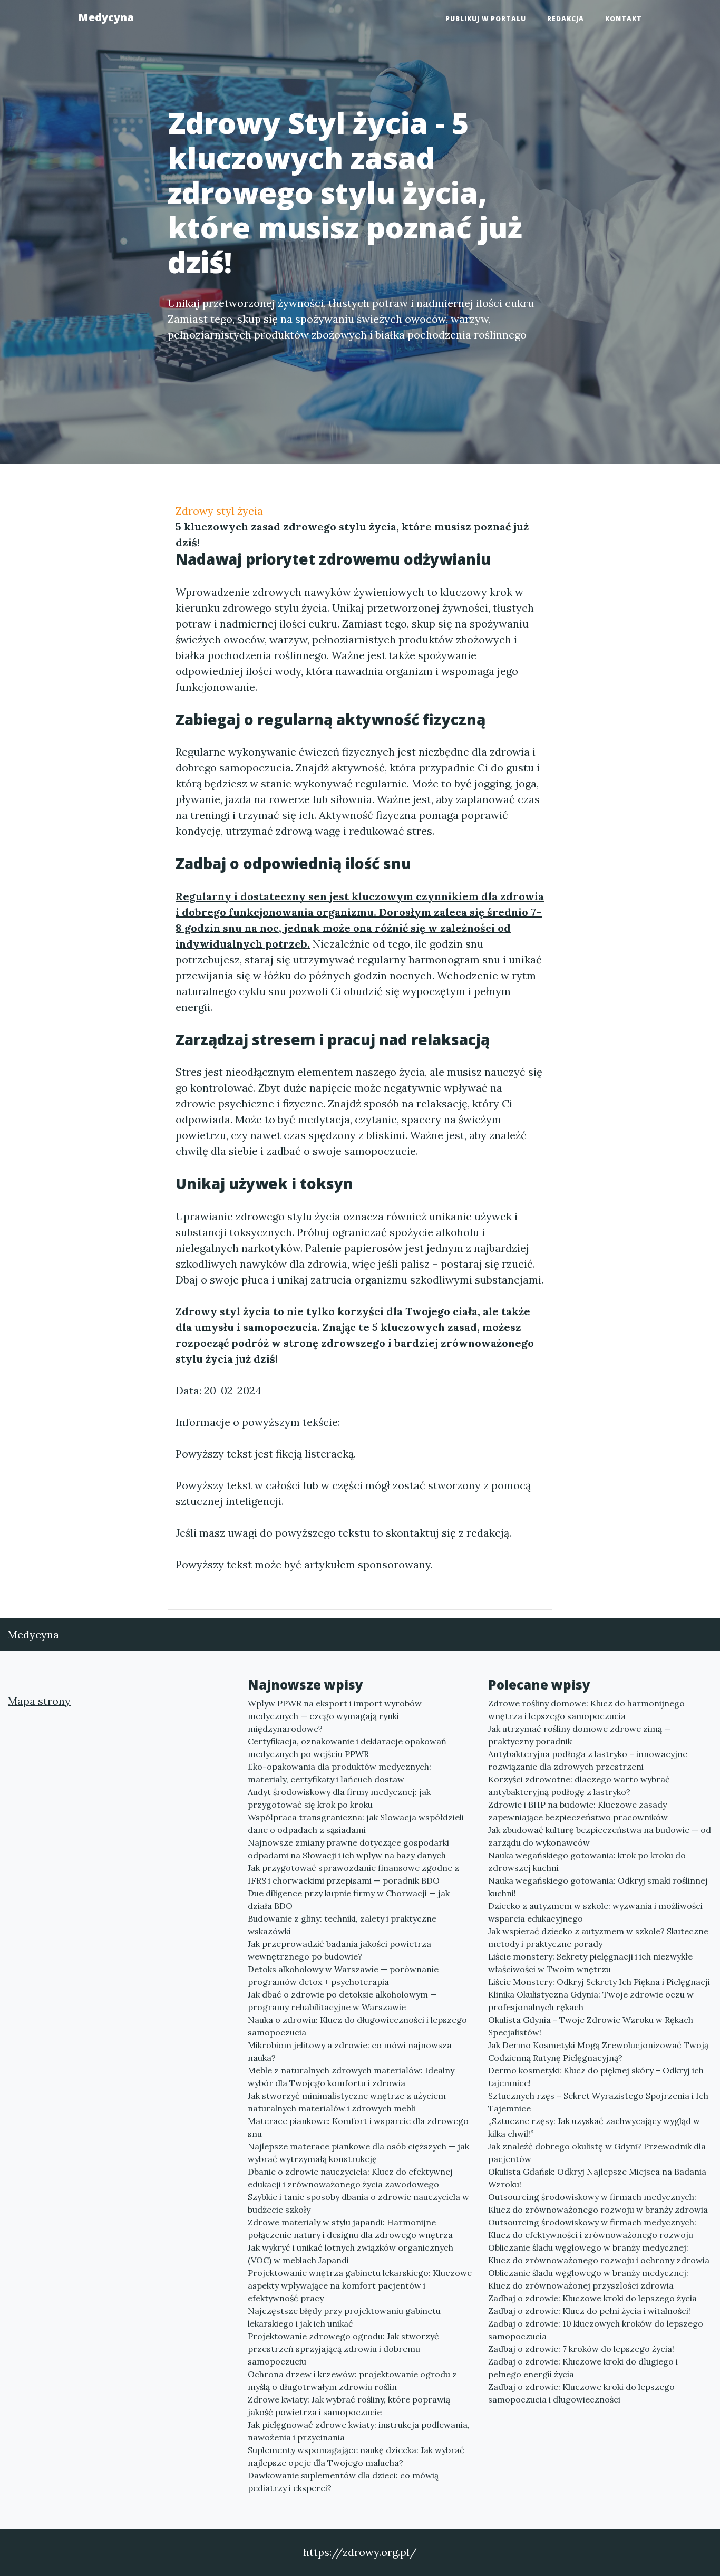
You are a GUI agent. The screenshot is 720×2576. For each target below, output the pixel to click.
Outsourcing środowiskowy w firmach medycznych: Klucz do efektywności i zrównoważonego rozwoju (592, 2228)
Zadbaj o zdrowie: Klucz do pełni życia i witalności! (589, 2311)
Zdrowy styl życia (219, 511)
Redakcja (566, 19)
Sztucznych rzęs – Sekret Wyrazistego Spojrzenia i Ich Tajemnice (598, 2102)
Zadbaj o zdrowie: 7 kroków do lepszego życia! (581, 2349)
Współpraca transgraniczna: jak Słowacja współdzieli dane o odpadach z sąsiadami (356, 1824)
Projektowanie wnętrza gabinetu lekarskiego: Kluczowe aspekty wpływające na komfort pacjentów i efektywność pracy (360, 2285)
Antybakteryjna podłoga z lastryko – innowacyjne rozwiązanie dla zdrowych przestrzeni (588, 1760)
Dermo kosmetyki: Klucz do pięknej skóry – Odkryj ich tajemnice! (596, 2077)
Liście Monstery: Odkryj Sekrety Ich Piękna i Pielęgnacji (599, 1982)
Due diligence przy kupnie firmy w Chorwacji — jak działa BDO (349, 1899)
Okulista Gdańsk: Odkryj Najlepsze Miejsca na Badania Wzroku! (597, 2178)
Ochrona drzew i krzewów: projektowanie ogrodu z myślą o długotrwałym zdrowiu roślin (352, 2380)
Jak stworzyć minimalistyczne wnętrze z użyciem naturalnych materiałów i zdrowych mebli (347, 2102)
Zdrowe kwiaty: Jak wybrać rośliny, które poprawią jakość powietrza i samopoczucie (349, 2406)
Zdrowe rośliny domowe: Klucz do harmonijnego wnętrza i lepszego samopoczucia (586, 1710)
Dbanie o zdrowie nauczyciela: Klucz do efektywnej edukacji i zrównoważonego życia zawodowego (350, 2178)
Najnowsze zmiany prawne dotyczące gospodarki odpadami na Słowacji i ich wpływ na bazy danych (348, 1849)
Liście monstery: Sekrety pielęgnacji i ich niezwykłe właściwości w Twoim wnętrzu (590, 1963)
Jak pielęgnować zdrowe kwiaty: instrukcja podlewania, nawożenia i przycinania (359, 2431)
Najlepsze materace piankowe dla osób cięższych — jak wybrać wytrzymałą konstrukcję (358, 2153)
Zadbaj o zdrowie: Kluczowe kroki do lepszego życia (592, 2298)
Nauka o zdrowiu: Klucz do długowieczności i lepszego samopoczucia (357, 2026)
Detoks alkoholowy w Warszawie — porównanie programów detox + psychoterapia (343, 1975)
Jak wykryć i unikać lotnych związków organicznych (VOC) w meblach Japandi (351, 2254)
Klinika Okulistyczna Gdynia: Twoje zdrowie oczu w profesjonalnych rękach (591, 2001)
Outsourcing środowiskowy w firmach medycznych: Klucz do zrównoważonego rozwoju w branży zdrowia (598, 2203)
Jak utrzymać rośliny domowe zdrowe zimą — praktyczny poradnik (580, 1735)
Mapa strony (39, 1701)
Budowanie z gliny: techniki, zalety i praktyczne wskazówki (342, 1925)
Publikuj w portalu (486, 19)
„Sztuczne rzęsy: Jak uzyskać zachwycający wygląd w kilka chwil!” (594, 2127)
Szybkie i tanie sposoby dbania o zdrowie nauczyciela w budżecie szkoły (358, 2203)
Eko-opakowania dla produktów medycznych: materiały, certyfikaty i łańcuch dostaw (339, 1773)
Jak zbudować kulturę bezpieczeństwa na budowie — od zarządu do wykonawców (600, 1836)
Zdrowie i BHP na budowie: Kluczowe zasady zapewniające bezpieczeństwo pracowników (578, 1811)
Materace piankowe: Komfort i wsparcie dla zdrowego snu (358, 2127)
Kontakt (624, 19)
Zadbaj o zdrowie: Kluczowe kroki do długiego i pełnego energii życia (583, 2368)
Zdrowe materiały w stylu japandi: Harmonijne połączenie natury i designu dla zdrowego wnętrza (350, 2228)
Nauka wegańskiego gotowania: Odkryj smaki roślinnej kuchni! (598, 1887)
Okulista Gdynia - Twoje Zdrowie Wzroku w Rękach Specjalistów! (591, 2026)
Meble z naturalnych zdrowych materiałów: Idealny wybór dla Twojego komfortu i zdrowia (351, 2077)
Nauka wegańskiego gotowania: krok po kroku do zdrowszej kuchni (587, 1861)
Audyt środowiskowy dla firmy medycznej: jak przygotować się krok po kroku (339, 1798)
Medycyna (106, 17)
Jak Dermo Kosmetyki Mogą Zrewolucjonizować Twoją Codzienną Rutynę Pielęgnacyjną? (598, 2051)
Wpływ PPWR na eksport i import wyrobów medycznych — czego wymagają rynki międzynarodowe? (335, 1716)
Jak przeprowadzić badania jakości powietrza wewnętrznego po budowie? (339, 1950)
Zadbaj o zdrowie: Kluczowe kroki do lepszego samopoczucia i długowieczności (581, 2393)
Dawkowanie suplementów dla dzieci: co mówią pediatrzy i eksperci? (343, 2482)
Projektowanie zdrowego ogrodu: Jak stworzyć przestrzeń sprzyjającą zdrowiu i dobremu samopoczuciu (343, 2349)
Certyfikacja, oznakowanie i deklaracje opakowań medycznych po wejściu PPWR (347, 1748)
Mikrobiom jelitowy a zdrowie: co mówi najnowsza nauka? (350, 2051)
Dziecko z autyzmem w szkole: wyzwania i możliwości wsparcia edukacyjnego (595, 1912)
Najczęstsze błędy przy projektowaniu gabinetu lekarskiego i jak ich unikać (344, 2317)
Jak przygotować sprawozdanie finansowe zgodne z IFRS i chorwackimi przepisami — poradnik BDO (353, 1874)
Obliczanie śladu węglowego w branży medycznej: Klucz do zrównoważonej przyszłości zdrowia (588, 2279)
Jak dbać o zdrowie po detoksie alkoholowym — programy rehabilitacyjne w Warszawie (342, 2001)
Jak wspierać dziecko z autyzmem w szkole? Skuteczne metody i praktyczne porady (598, 1937)
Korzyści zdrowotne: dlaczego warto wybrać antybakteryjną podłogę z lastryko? (579, 1786)
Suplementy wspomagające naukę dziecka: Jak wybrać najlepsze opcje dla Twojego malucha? (356, 2456)
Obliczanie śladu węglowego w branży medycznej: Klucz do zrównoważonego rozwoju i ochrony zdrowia (599, 2254)
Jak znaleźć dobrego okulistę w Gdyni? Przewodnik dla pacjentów (597, 2153)
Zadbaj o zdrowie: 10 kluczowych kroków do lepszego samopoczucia (596, 2330)
